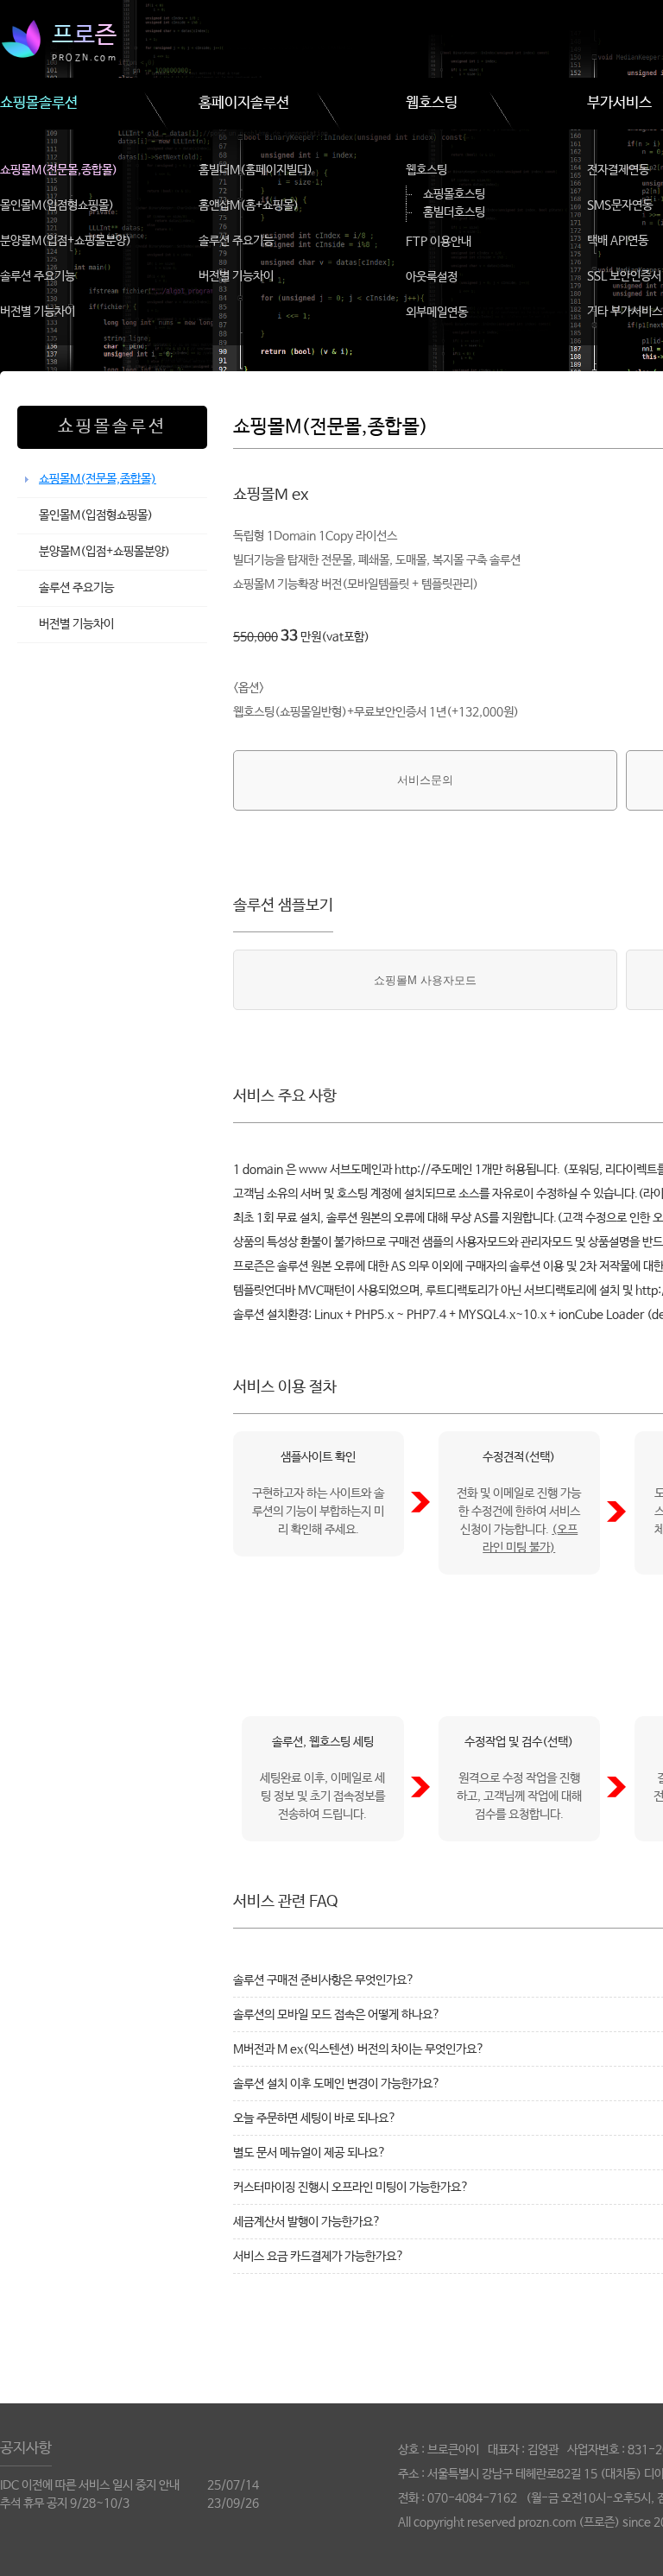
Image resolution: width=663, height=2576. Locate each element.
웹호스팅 (432, 103)
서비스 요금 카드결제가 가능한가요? (319, 2257)
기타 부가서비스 (625, 312)
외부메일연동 (437, 313)
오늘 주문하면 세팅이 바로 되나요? (315, 2118)
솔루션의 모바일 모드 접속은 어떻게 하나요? (337, 2015)
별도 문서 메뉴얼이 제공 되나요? (309, 2153)
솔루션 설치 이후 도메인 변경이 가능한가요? (337, 2084)
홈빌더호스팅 (454, 212)
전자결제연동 (618, 170)
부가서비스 (619, 103)
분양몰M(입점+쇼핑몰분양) (66, 241)
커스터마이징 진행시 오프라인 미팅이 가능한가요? (351, 2188)
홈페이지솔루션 (244, 103)
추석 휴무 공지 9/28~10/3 (65, 2503)
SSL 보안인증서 (624, 276)
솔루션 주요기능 (38, 276)
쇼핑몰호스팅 (454, 194)
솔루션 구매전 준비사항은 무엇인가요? (324, 1980)
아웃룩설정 (432, 277)
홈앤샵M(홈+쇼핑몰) (249, 205)
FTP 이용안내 (439, 242)
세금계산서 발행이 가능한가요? (307, 2222)
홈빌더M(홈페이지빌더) (256, 170)
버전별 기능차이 (38, 312)
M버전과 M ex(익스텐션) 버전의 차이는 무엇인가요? (359, 2049)
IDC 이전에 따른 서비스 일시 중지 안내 (90, 2485)
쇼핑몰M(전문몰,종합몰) (59, 170)
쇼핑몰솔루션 (39, 103)
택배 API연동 (618, 241)
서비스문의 (425, 780)
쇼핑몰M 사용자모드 (425, 980)
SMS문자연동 (620, 205)
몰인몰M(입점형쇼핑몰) (57, 205)
